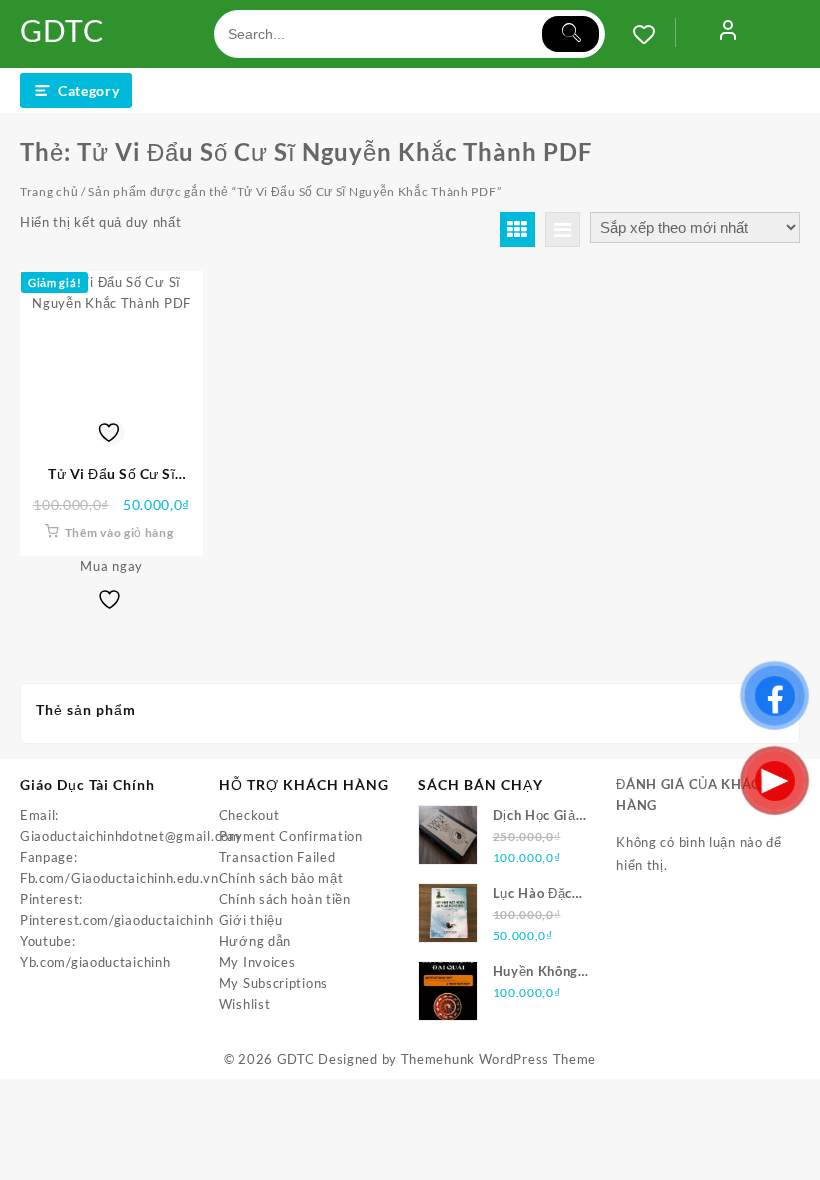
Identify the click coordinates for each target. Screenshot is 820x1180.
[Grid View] (517, 229)
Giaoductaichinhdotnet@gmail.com (130, 836)
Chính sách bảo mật (281, 878)
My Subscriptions (273, 983)
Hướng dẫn (255, 941)
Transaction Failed (277, 857)
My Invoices (257, 962)
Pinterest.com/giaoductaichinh (116, 920)
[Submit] (570, 34)
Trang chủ (49, 191)
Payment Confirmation (291, 836)
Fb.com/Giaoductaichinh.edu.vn (119, 878)
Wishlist (245, 1004)
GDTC (62, 30)
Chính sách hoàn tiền (285, 899)
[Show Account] (728, 34)
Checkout (249, 815)
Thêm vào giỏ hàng (119, 532)
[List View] (562, 229)
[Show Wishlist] (654, 34)
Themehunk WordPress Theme (499, 1059)
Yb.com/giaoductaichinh (95, 962)
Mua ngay (111, 566)
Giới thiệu (251, 920)
